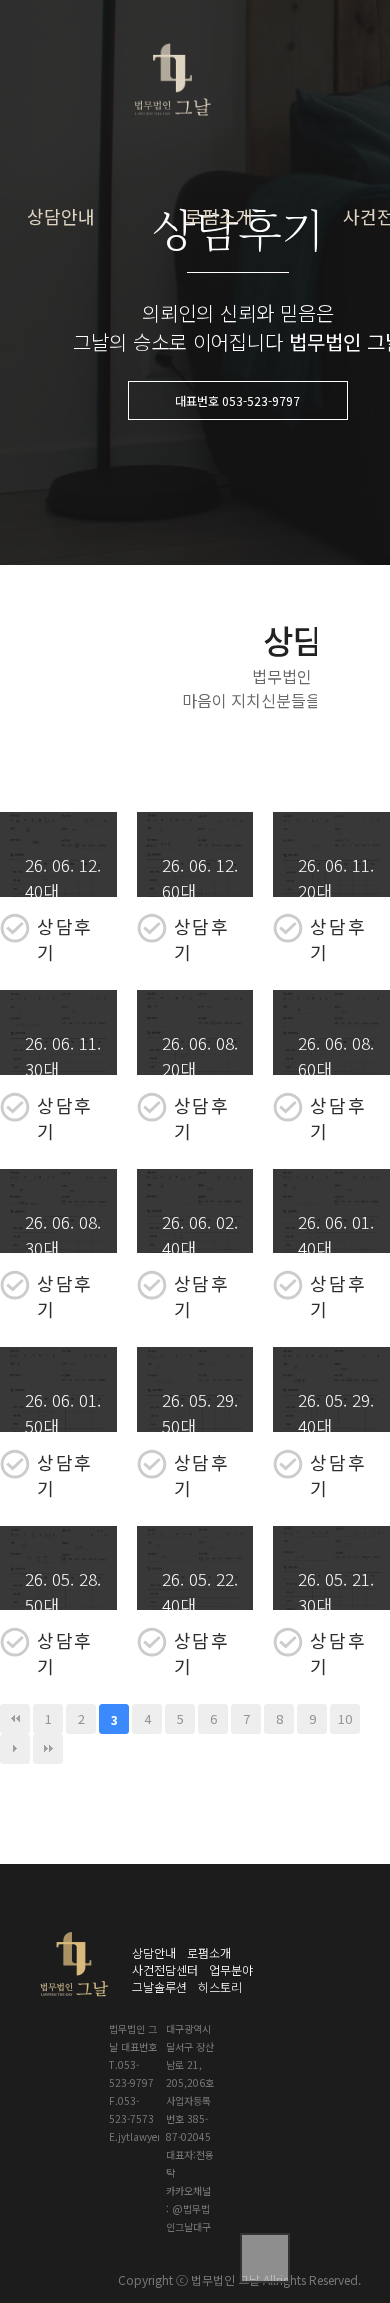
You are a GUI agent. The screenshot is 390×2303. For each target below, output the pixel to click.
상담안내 (61, 216)
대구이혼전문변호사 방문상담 (141, 165)
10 (345, 1718)
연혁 (265, 236)
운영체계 (277, 317)
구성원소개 (283, 277)
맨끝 (48, 1749)
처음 (15, 1719)
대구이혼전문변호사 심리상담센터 (141, 344)
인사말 (271, 155)
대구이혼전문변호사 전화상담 (141, 284)
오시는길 (277, 358)
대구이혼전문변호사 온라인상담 (141, 224)
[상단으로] (265, 2258)
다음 (15, 1749)
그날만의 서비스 (297, 195)
